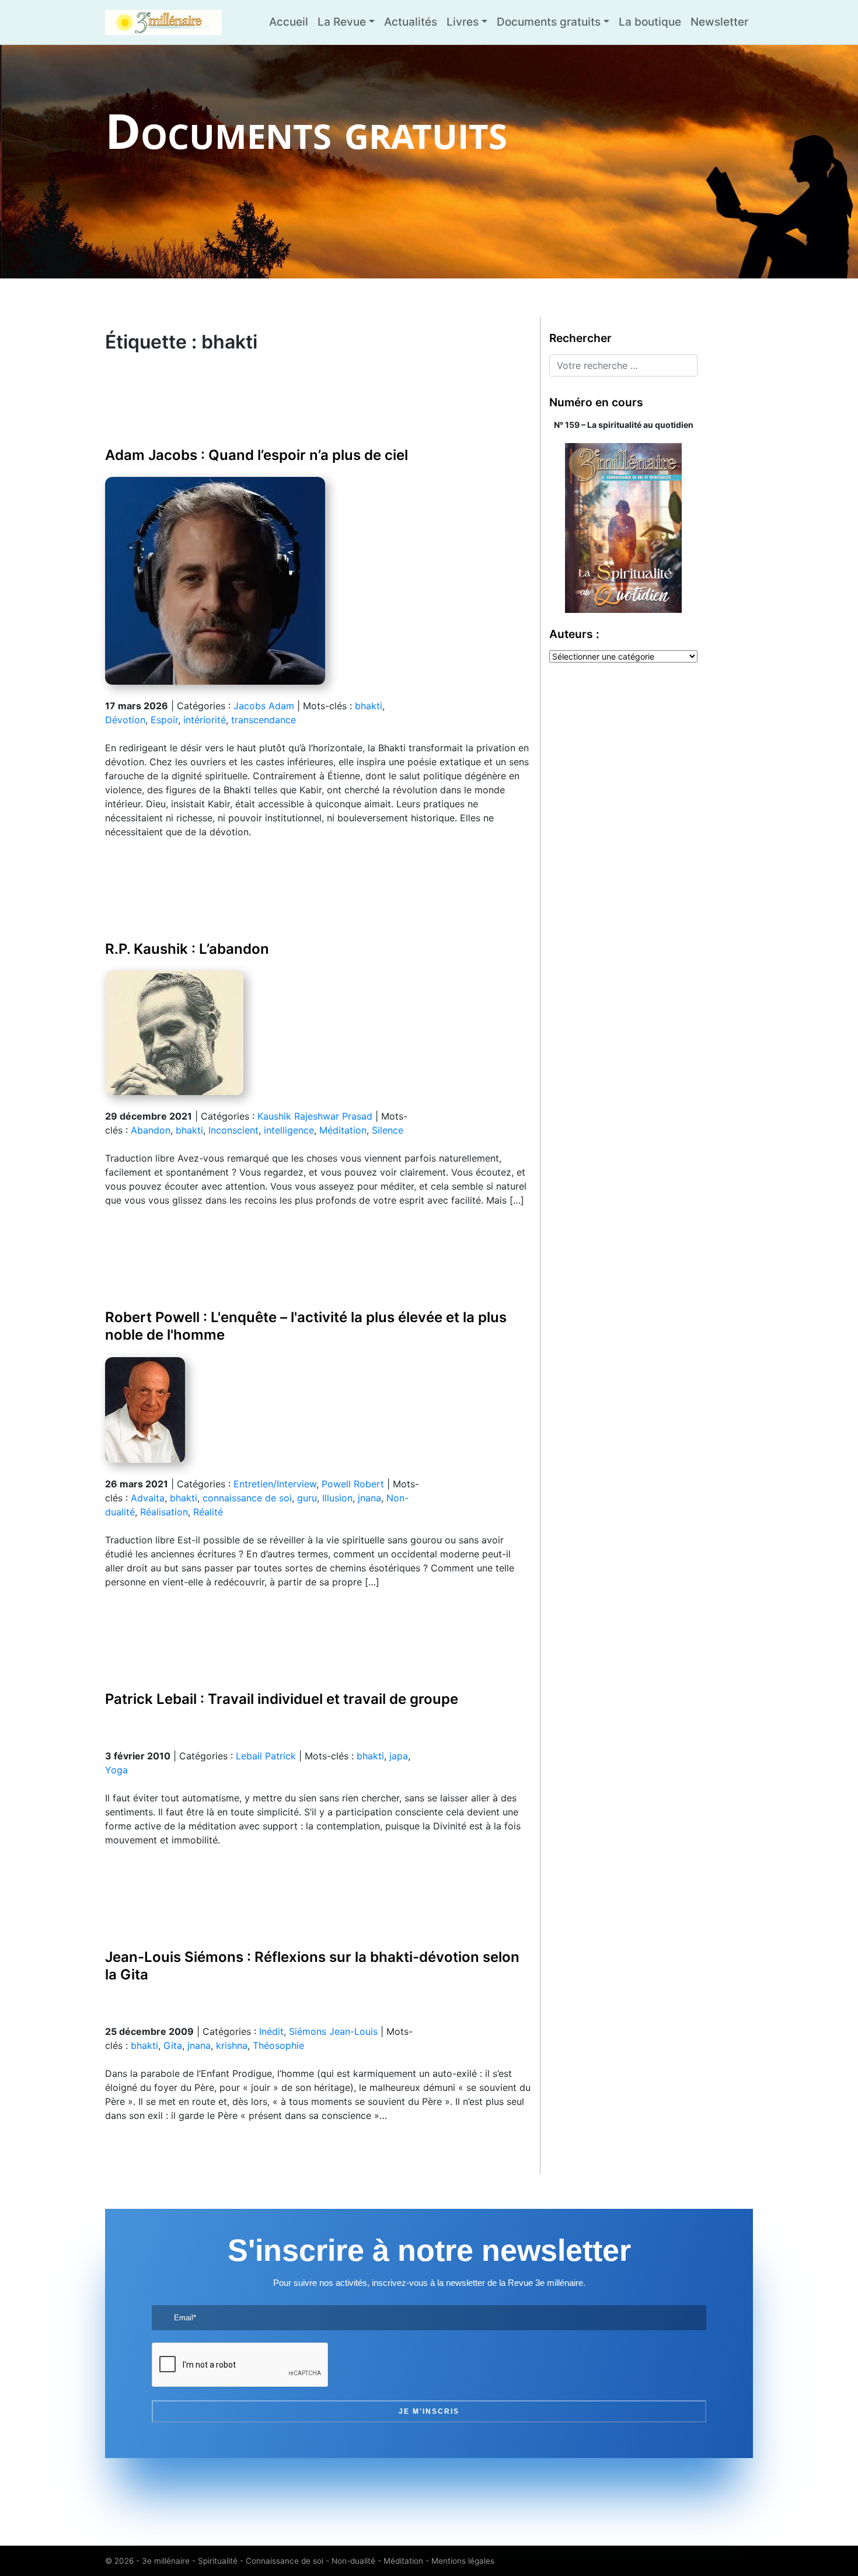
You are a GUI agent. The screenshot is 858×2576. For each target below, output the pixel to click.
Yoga (116, 1770)
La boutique (650, 22)
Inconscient (233, 1130)
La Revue (342, 22)
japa (399, 1756)
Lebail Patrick (266, 1756)
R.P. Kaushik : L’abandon (187, 949)
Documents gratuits (549, 22)
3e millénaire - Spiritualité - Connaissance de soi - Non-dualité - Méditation (282, 2561)
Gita (173, 2045)
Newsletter (719, 22)
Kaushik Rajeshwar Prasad (315, 1116)
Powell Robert (353, 1484)
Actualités (411, 22)
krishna (232, 2045)
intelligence (289, 1130)
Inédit (271, 2031)
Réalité (208, 1512)
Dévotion (125, 720)
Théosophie (278, 2045)
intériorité (205, 720)
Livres (463, 22)
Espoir (164, 720)
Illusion (337, 1498)
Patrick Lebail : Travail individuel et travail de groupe (282, 1699)
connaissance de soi (247, 1498)
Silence (388, 1130)
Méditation (343, 1130)
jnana (369, 1498)
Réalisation (164, 1512)
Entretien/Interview (275, 1484)
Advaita (148, 1498)
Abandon (151, 1130)
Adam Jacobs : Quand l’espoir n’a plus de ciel (257, 455)
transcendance (264, 720)
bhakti (369, 706)
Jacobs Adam (264, 706)
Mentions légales (463, 2561)
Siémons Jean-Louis (333, 2031)
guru (307, 1498)
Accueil (289, 22)
